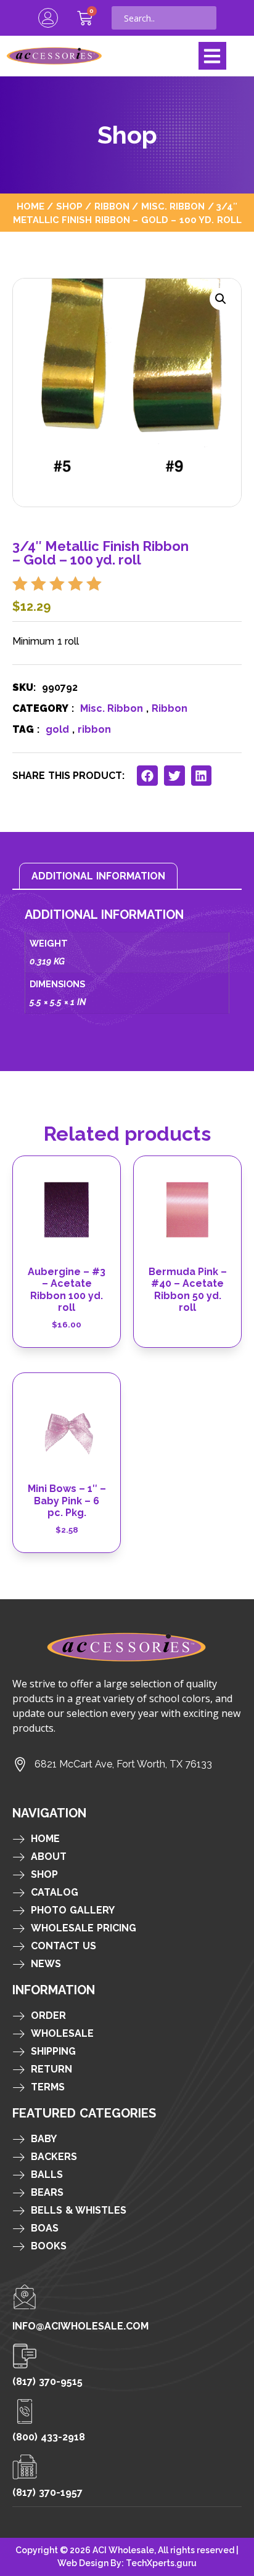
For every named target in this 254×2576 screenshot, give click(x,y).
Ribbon (112, 206)
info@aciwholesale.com (80, 2326)
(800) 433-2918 (49, 2437)
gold (57, 729)
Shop (69, 206)
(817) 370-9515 (47, 2382)
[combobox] (164, 18)
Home (31, 206)
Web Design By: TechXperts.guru (127, 2563)
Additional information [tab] (98, 876)
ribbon (94, 729)
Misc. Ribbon (173, 206)
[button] (212, 56)
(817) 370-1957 (47, 2492)
